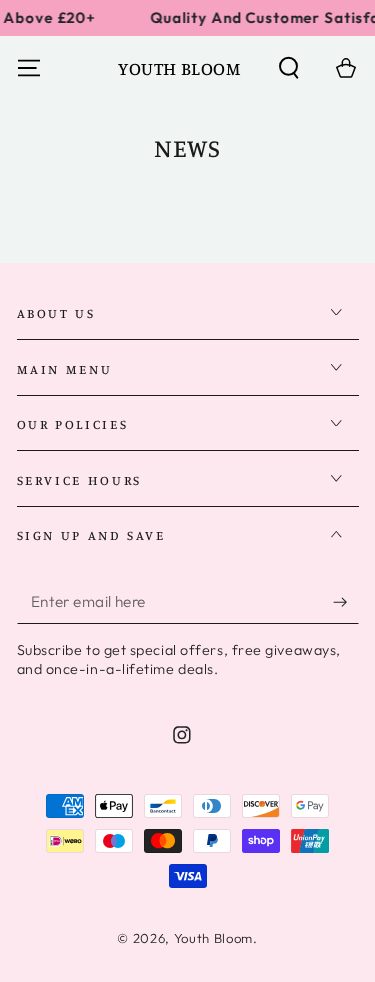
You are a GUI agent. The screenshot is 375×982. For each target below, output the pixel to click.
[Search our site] (289, 68)
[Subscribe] (345, 602)
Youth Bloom (213, 938)
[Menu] (28, 68)
